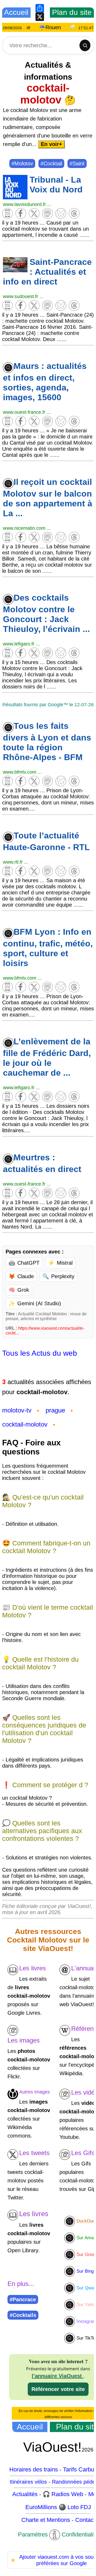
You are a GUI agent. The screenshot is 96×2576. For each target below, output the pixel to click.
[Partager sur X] (35, 217)
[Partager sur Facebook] (21, 217)
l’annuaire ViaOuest (58, 2376)
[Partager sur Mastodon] (48, 217)
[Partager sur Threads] (75, 217)
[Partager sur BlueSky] (61, 217)
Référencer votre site (58, 2389)
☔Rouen (59, 27)
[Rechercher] (85, 45)
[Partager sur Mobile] (8, 217)
